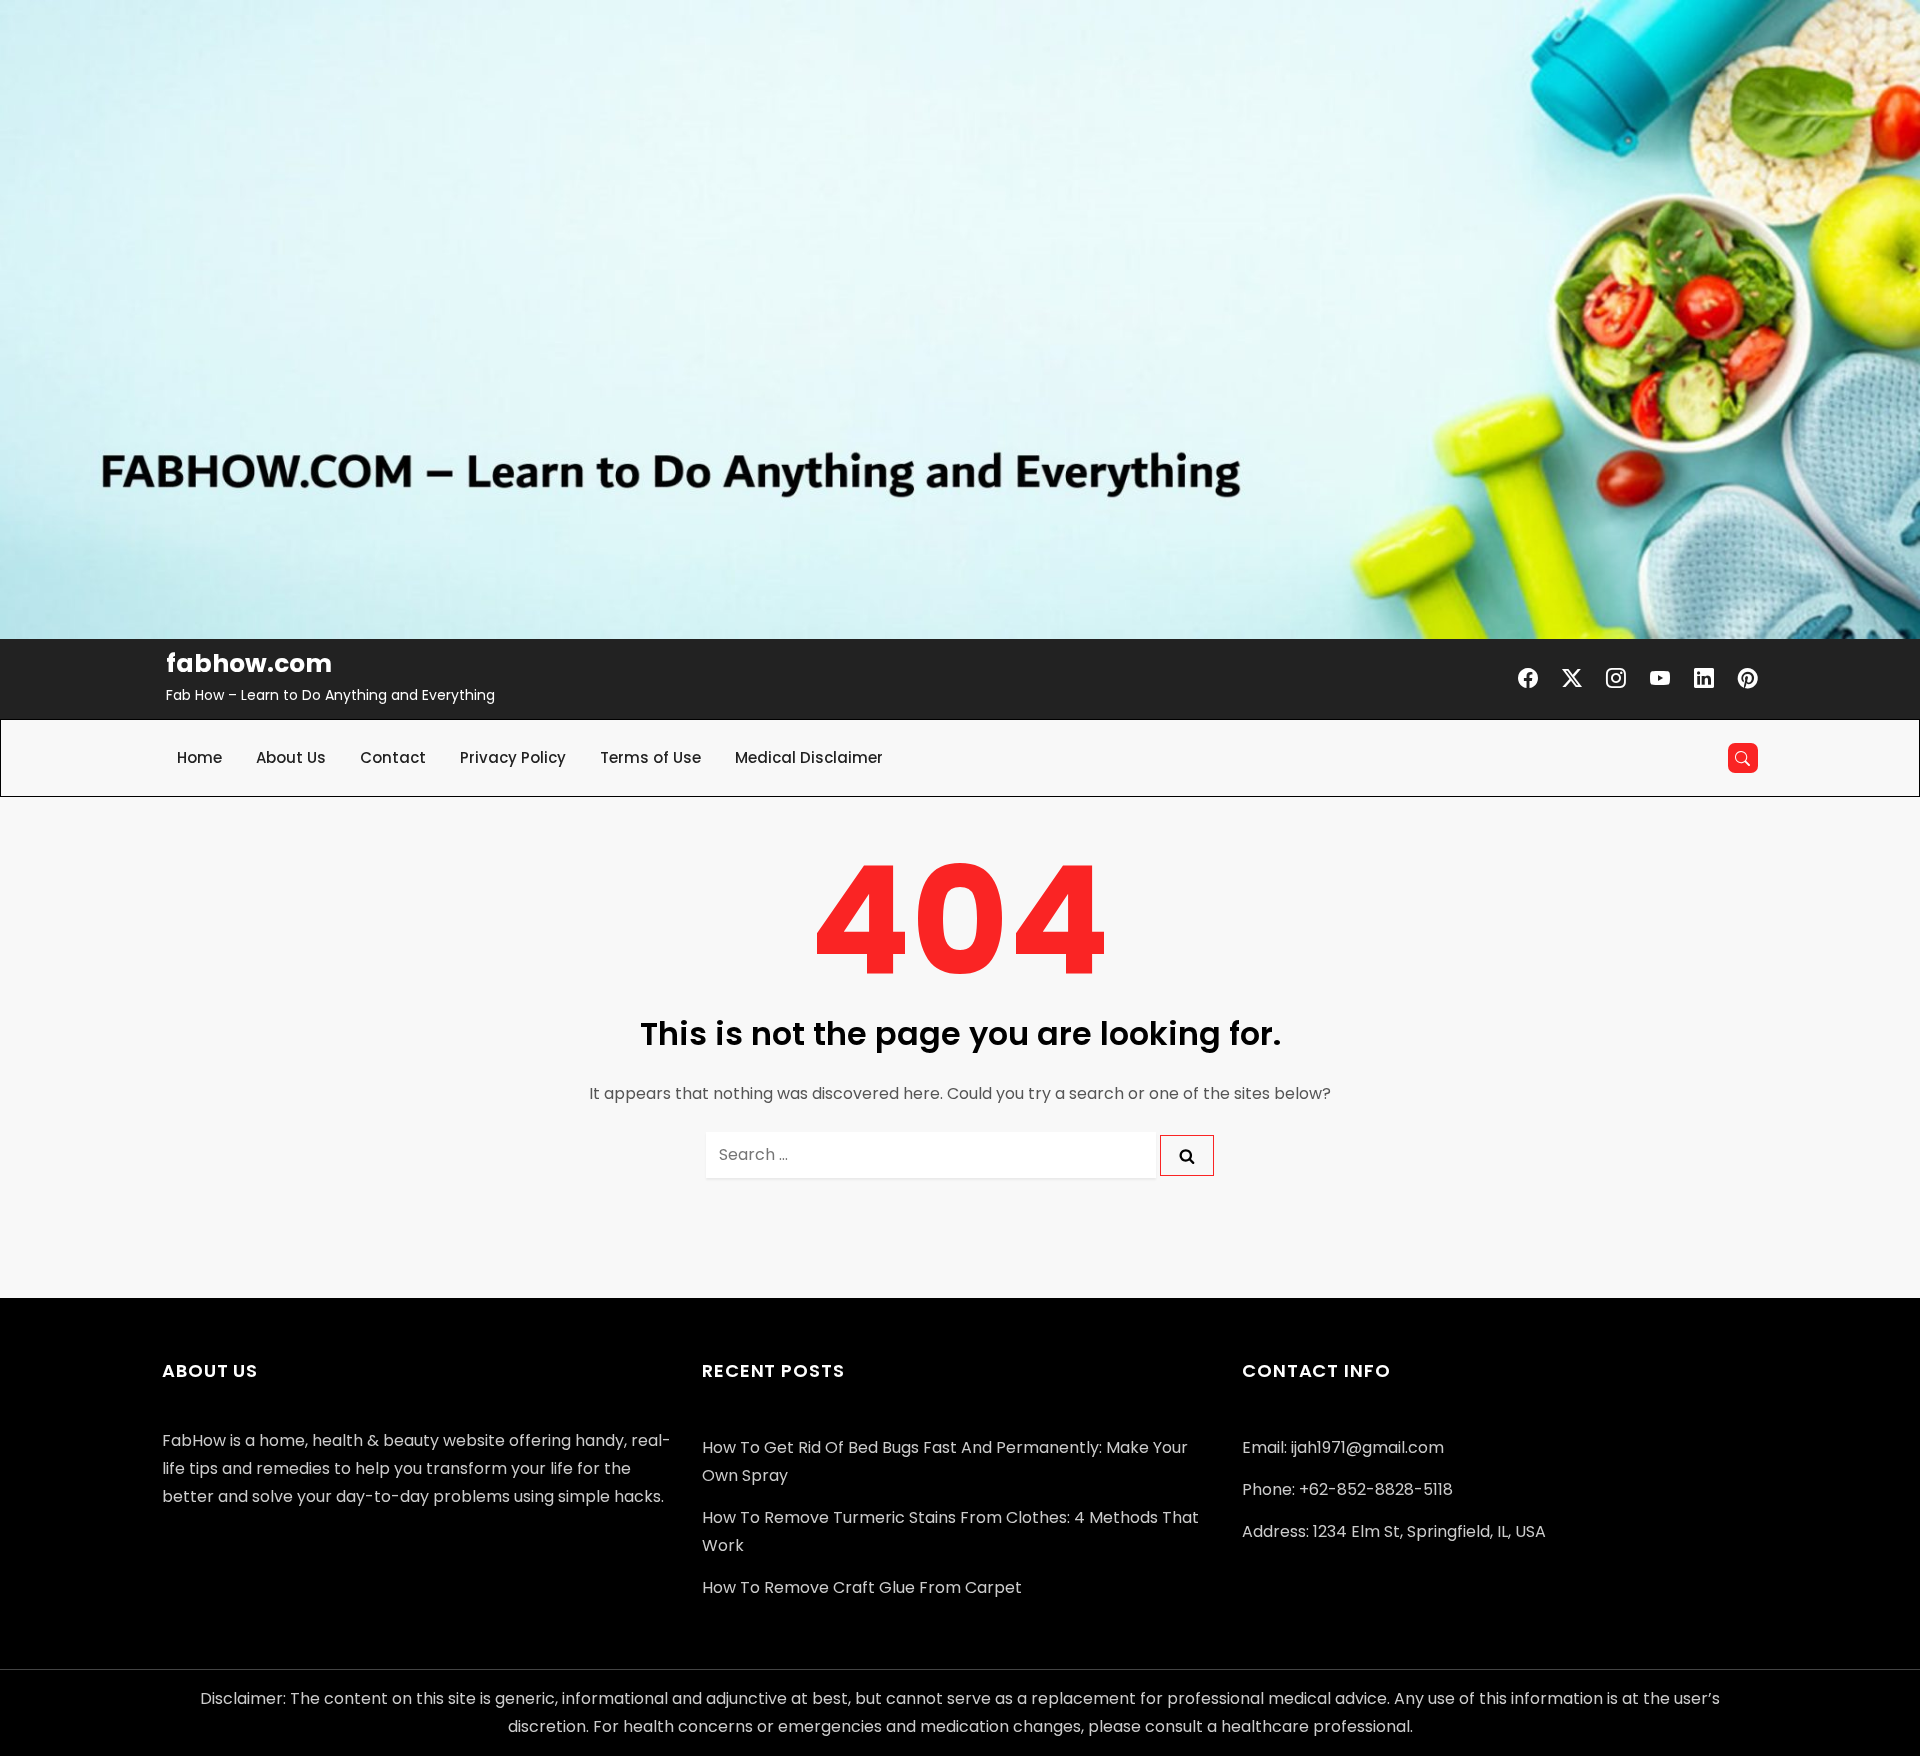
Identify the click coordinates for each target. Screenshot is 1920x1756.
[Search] (1187, 1155)
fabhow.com (249, 663)
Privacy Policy (513, 757)
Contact (393, 757)
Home (199, 757)
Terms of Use (650, 757)
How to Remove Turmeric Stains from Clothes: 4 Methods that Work (950, 1531)
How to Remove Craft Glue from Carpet (862, 1587)
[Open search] (1743, 758)
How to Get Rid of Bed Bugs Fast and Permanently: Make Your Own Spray (945, 1461)
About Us (291, 757)
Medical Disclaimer (809, 757)
